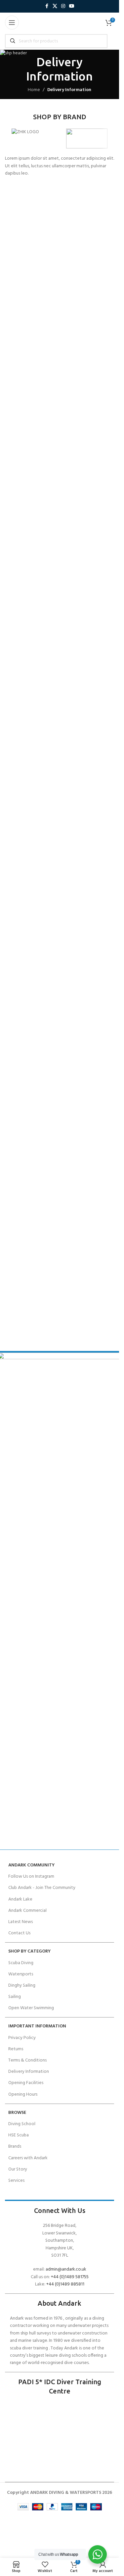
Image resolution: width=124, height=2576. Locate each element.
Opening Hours (23, 2094)
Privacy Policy (22, 2038)
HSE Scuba (19, 2135)
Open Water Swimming (31, 2008)
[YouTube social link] (72, 6)
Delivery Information (29, 2072)
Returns (16, 2049)
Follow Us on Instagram (31, 1877)
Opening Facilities (26, 2083)
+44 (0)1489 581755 (70, 2277)
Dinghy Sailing (22, 1986)
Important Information (37, 2026)
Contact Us (19, 1933)
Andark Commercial (27, 1911)
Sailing (15, 1997)
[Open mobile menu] (12, 23)
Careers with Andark (28, 2158)
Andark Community (31, 1865)
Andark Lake (20, 1899)
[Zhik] (32, 138)
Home (34, 90)
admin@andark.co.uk (66, 2269)
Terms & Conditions (27, 2060)
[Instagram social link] (63, 6)
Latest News (21, 1922)
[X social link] (55, 6)
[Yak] (87, 138)
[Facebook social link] (47, 6)
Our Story (18, 2169)
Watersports (21, 1974)
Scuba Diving (21, 1963)
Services (16, 2181)
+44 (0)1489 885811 (65, 2284)
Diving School (22, 2124)
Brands (15, 2147)
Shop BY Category (29, 1951)
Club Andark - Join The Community (42, 1888)
